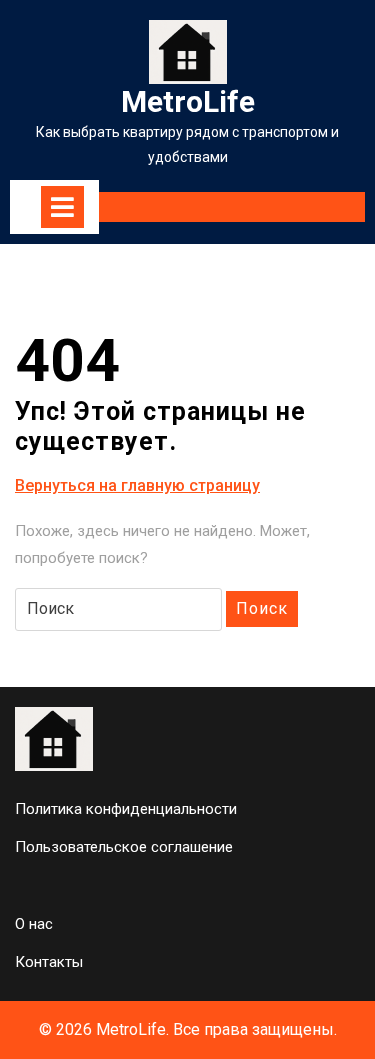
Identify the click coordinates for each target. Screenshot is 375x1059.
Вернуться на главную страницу (137, 486)
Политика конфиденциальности (126, 809)
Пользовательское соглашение (124, 847)
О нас (34, 924)
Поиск (262, 608)
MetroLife (188, 101)
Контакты (49, 962)
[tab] (62, 207)
